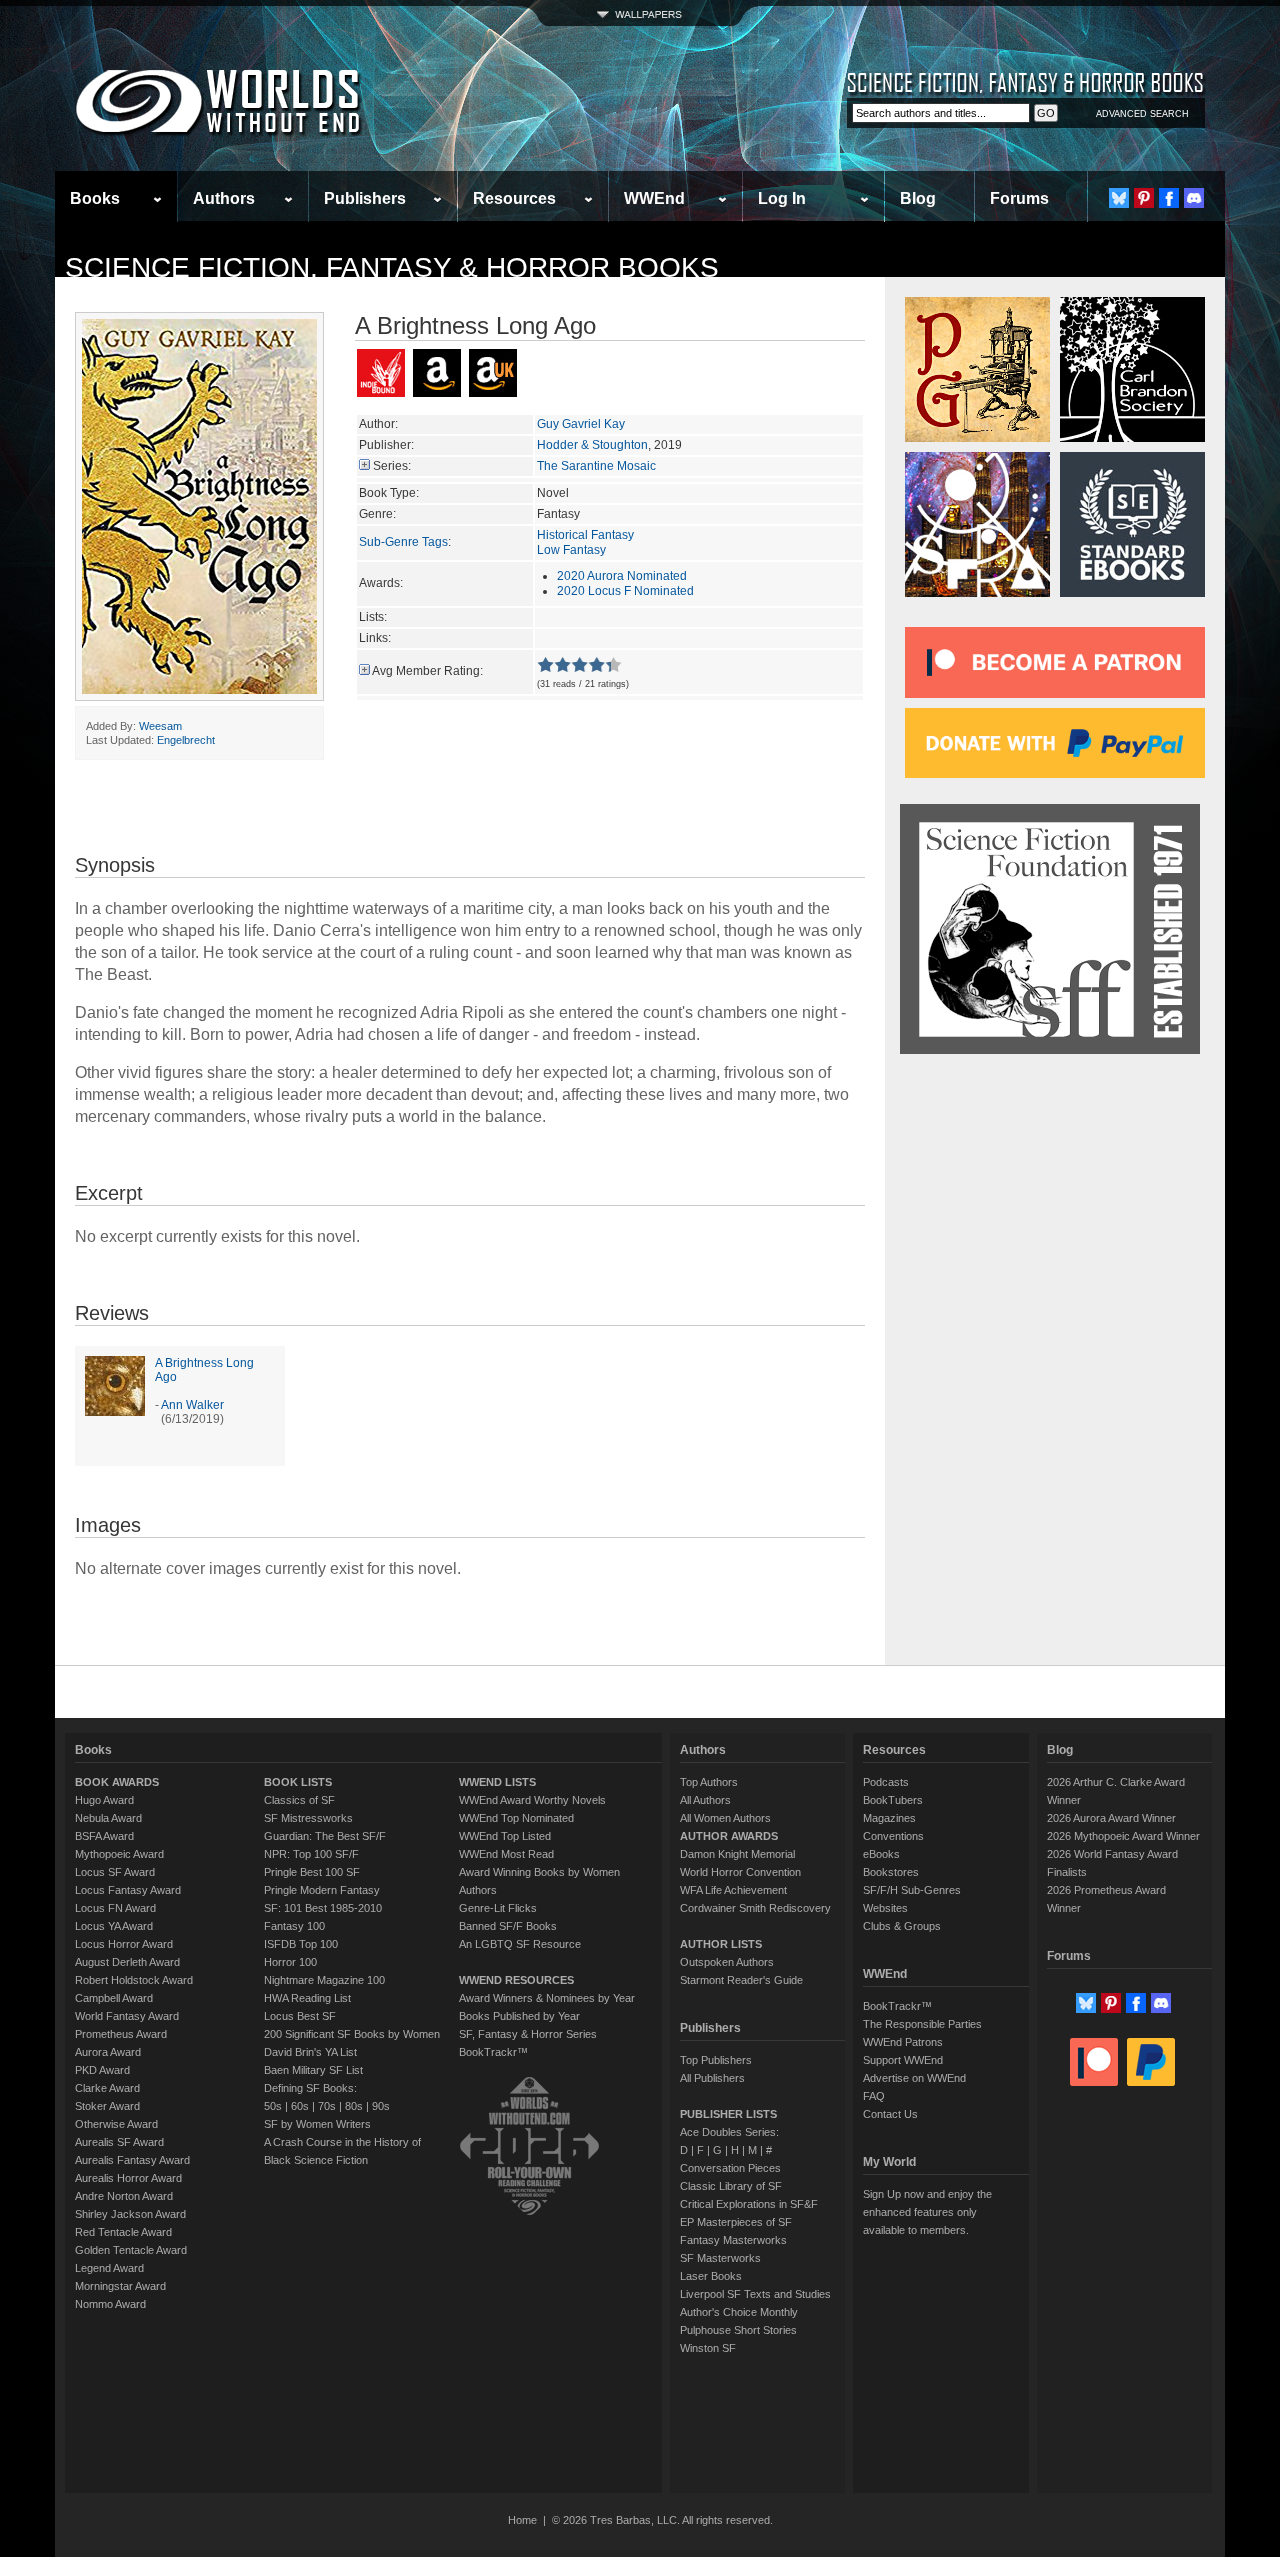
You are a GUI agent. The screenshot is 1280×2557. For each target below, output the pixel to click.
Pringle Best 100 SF (312, 1872)
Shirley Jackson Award (130, 2214)
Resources (514, 198)
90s (381, 2106)
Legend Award (109, 2268)
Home (522, 2520)
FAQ (874, 2096)
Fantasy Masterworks (733, 2240)
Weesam (160, 726)
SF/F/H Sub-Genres (912, 1890)
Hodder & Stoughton (592, 445)
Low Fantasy (571, 550)
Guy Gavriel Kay (581, 424)
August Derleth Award (127, 1962)
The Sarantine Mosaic (596, 466)
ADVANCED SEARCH (1142, 114)
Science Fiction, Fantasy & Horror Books (392, 267)
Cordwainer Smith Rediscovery (755, 1908)
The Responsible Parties (922, 2024)
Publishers (365, 198)
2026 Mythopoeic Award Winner (1123, 1836)
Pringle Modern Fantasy (322, 1890)
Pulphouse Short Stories (738, 2330)
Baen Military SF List (313, 2070)
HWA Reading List (307, 1998)
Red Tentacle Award (123, 2232)
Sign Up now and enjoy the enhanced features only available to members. (927, 2212)
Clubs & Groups (902, 1926)
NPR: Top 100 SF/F (311, 1854)
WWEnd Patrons (903, 2042)
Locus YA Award (114, 1926)
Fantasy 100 (294, 1926)
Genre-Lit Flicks (498, 1908)
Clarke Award (107, 2088)
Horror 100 (290, 1962)
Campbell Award (114, 1998)
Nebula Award (108, 1818)
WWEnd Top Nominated (516, 1818)
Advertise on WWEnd (914, 2078)
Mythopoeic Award (119, 1854)
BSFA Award (104, 1836)
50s (273, 2106)
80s (354, 2106)
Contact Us (890, 2114)
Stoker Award (107, 2106)
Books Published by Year (519, 2016)
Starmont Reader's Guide (741, 1980)
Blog (918, 198)
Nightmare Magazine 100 (324, 1980)
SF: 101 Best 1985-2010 (323, 1908)
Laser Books (711, 2276)
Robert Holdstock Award (134, 1980)
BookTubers (893, 1800)
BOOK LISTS (298, 1782)
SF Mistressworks (308, 1818)
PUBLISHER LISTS (728, 2114)
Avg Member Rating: (427, 671)
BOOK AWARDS (117, 1782)
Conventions (893, 1836)
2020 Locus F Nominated (625, 591)
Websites (885, 1908)
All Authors (705, 1800)
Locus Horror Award (124, 1944)
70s (327, 2106)
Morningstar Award (120, 2286)
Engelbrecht (186, 740)
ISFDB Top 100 (301, 1944)
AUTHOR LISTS (721, 1944)
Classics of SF (299, 1800)
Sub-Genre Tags (403, 542)
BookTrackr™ (493, 2052)
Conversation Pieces (730, 2168)
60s (300, 2106)
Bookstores (891, 1872)
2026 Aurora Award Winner (1111, 1818)
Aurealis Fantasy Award (132, 2160)
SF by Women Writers (317, 2124)
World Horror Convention (740, 1872)
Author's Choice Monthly (739, 2312)
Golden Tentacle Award (131, 2250)
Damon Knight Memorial (737, 1854)
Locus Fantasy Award (128, 1890)
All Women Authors (725, 1818)
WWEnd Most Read (506, 1854)
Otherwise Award (116, 2124)
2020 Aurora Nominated (622, 576)
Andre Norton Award (124, 2196)
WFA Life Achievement (733, 1890)
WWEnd (654, 198)
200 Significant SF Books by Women (352, 2034)
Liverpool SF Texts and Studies (755, 2294)
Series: (392, 466)
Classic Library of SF (731, 2186)
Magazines (889, 1818)
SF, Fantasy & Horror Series (528, 2034)
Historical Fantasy (585, 535)
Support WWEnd (903, 2060)
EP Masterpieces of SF (736, 2222)
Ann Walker (192, 1405)
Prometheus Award (121, 2034)
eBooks (881, 1854)
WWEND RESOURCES (516, 1980)
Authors (224, 198)
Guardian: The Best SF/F (325, 1836)
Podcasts (886, 1782)
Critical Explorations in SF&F (749, 2204)
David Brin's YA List (310, 2052)
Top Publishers (716, 2060)
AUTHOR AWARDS (729, 1836)
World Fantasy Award (127, 2016)
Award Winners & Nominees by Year (547, 1998)
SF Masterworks (720, 2258)
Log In (782, 198)
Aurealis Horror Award (128, 2178)
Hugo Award (104, 1800)
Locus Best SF (300, 2016)
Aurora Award (108, 2052)
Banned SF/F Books (508, 1926)
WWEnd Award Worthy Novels (532, 1800)
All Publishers (712, 2078)
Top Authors (709, 1782)
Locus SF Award (115, 1872)
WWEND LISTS (497, 1782)
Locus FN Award (115, 1908)
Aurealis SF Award (119, 2142)
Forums (1019, 198)
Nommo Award (110, 2304)
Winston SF (708, 2348)
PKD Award (102, 2070)
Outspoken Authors (727, 1962)
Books (95, 198)
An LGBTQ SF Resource (520, 1944)
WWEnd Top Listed (505, 1836)
